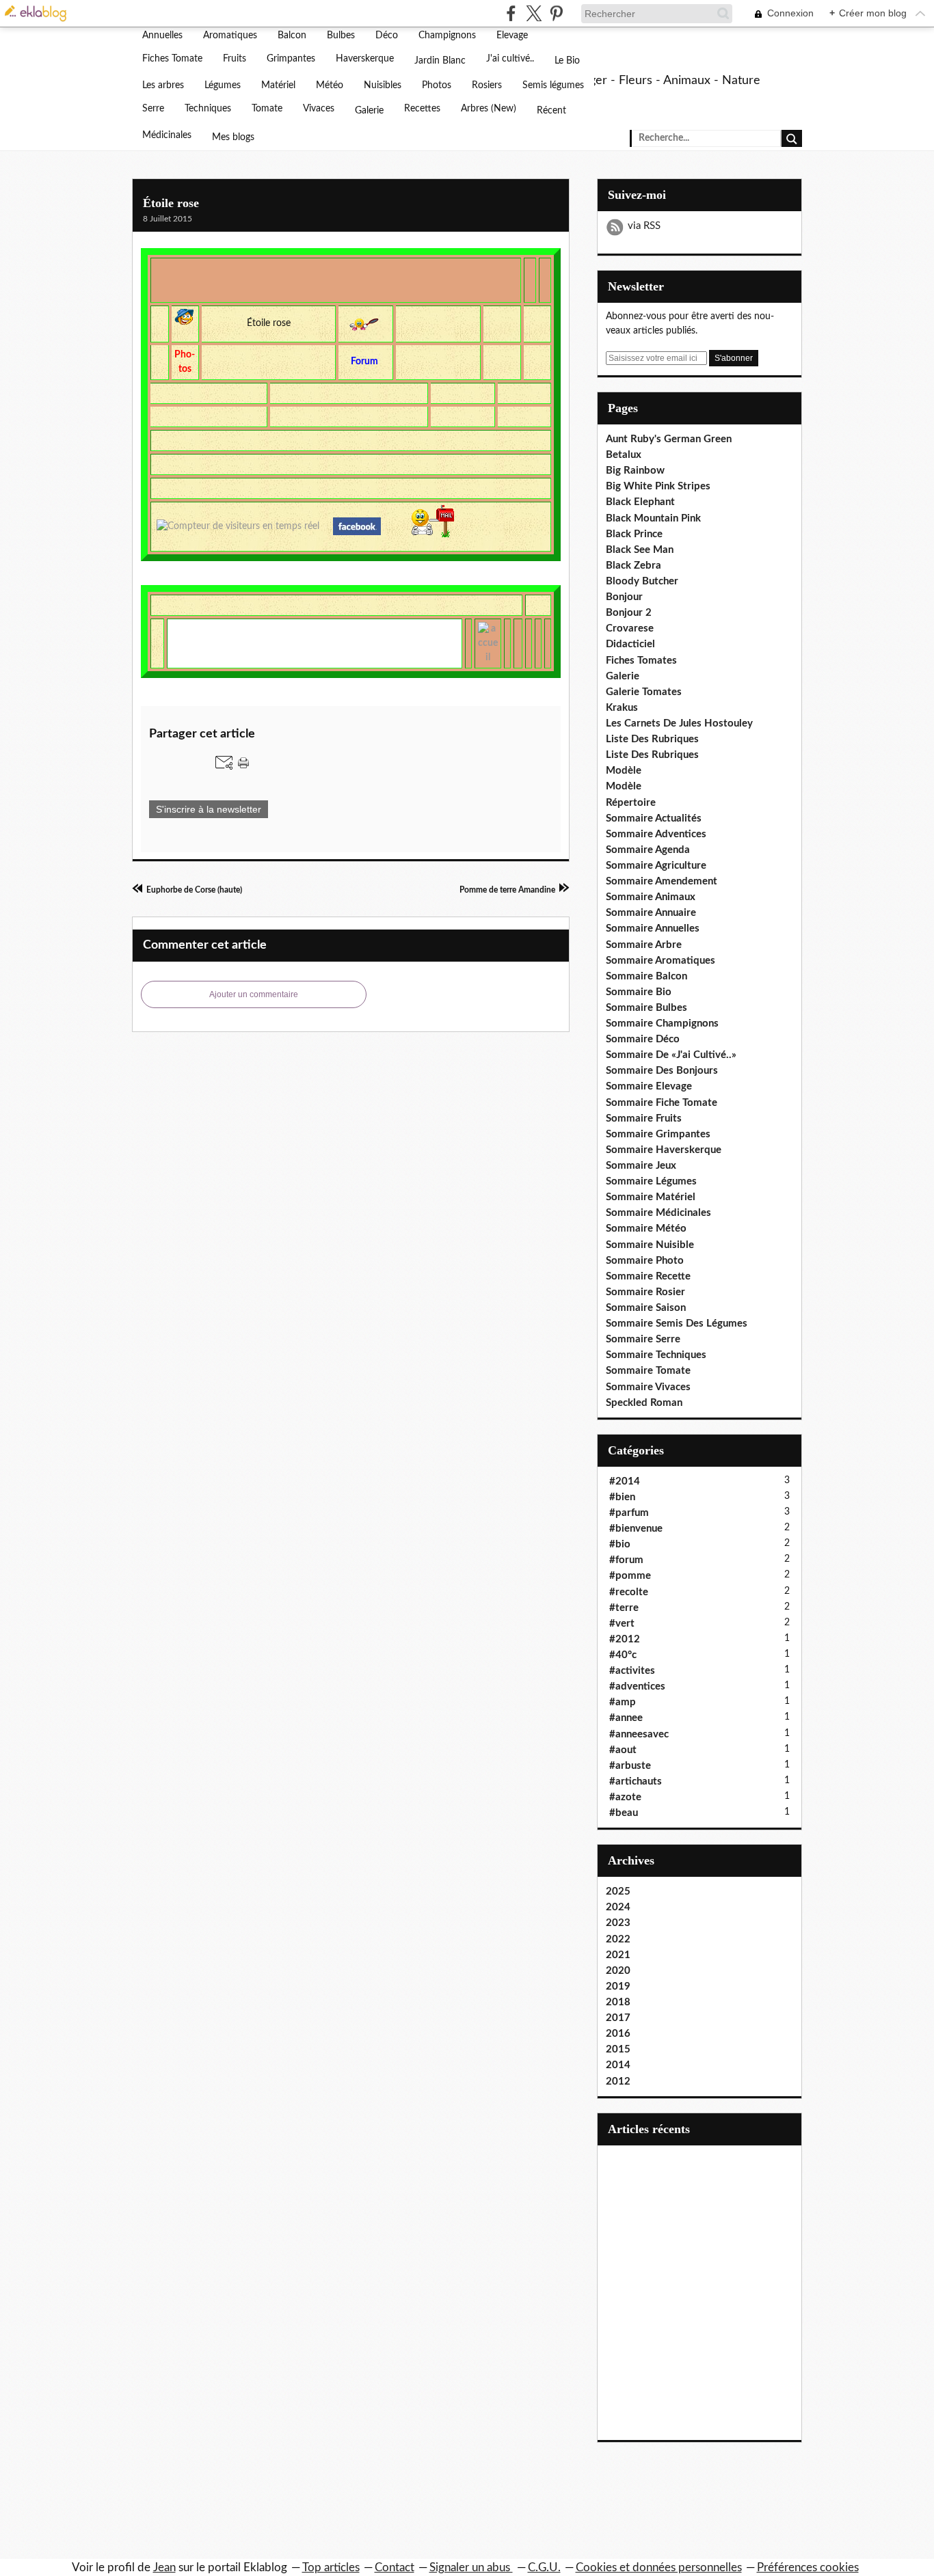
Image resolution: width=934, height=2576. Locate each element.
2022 (618, 1939)
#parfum (629, 1513)
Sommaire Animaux (651, 897)
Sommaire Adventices (656, 834)
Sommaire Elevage (649, 1086)
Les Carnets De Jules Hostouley (679, 723)
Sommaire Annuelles (653, 928)
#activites (632, 1671)
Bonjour (624, 597)
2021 (618, 1955)
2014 (618, 2065)
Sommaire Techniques (656, 1355)
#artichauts (636, 1781)
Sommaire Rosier (645, 1292)
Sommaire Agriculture (656, 866)
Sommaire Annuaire (651, 913)
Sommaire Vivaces (648, 1387)
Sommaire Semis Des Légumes (677, 1324)
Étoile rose (171, 203)
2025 (618, 1892)
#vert (622, 1624)
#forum (626, 1560)
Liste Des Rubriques (652, 739)
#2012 (625, 1639)
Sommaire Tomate (648, 1371)
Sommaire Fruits (644, 1118)
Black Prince (634, 534)
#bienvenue (636, 1529)
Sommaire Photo (645, 1261)
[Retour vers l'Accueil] (488, 643)
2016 (618, 2034)
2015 (618, 2049)
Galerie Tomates (644, 692)
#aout (623, 1750)
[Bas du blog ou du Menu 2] (545, 280)
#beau (624, 1813)
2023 (618, 1923)
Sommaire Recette (648, 1276)
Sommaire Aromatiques (661, 961)
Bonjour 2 (629, 613)
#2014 (625, 1481)
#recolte (629, 1592)
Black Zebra (633, 566)
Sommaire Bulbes (646, 1008)
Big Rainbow (635, 471)
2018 (618, 2002)
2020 (618, 1971)
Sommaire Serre (643, 1339)
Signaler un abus (471, 2567)
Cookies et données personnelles (659, 2567)
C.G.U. (544, 2567)
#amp (623, 1702)
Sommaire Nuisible (650, 1245)
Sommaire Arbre (644, 945)
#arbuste (630, 1766)
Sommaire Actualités (654, 818)
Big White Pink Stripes (658, 486)
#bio (620, 1544)
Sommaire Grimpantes (658, 1134)
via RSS (644, 226)
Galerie (369, 111)
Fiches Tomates (641, 661)
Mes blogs (233, 137)
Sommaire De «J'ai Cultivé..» (671, 1055)
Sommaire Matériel (651, 1197)
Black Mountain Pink (653, 518)
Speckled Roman (644, 1403)
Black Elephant (640, 502)
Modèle (624, 771)
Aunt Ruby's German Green (669, 439)
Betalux (624, 455)
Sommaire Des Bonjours (662, 1071)
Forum (365, 362)
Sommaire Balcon (646, 976)
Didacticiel (630, 644)
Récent (551, 111)
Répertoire (631, 803)
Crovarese (630, 628)
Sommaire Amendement (662, 881)
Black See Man (640, 550)
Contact (395, 2567)
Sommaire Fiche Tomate (662, 1103)
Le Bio (567, 61)
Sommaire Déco (643, 1039)
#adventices (637, 1686)
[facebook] (511, 13)
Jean (164, 2567)
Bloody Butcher (642, 581)
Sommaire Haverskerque (664, 1150)
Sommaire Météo (646, 1229)
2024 (618, 1907)
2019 (618, 1987)
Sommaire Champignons (662, 1023)
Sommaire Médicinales (658, 1213)
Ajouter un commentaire (254, 994)
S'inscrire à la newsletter (209, 809)
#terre (624, 1608)
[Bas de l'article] (530, 280)
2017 (618, 2018)
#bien (622, 1497)
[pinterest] (556, 13)
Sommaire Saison (646, 1308)
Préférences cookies (808, 2567)
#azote (625, 1797)
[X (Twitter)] (534, 13)
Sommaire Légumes (651, 1181)
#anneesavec (639, 1734)
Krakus (622, 708)
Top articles (331, 2567)
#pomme (630, 1576)
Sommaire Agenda (648, 850)
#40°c (623, 1655)
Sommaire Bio (639, 992)
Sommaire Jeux (641, 1166)
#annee (626, 1718)
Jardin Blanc (440, 61)
